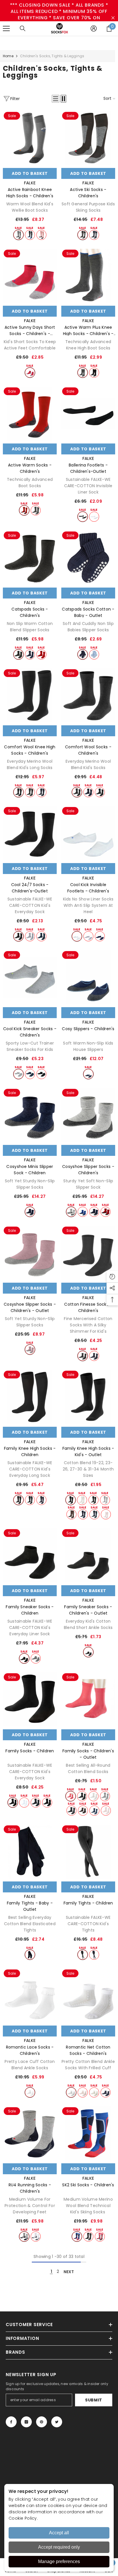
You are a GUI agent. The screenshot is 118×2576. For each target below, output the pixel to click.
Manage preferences (59, 2561)
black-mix (88, 2236)
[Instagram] (26, 2422)
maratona (30, 936)
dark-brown (71, 1514)
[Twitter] (57, 2422)
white (94, 517)
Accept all (59, 2533)
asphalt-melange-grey (83, 373)
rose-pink (100, 2236)
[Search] (23, 28)
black (94, 373)
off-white (82, 1500)
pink (71, 1796)
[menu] (6, 28)
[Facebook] (11, 2422)
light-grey (88, 936)
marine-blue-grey (94, 235)
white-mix (36, 2236)
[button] (56, 99)
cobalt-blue (83, 1212)
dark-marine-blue (30, 654)
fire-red (30, 373)
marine (30, 1074)
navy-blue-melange (94, 1811)
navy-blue (94, 1514)
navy (100, 936)
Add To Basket (30, 173)
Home (8, 56)
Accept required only (59, 2547)
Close (113, 18)
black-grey (83, 235)
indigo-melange (30, 235)
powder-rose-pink (106, 1514)
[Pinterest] (42, 2422)
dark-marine (41, 1500)
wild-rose (41, 235)
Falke (30, 183)
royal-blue (41, 936)
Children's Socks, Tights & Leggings (52, 56)
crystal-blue (94, 654)
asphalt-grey (36, 510)
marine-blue (106, 2092)
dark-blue (88, 1074)
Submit (94, 2400)
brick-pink (30, 1350)
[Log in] (94, 28)
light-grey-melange (18, 235)
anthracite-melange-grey (30, 792)
